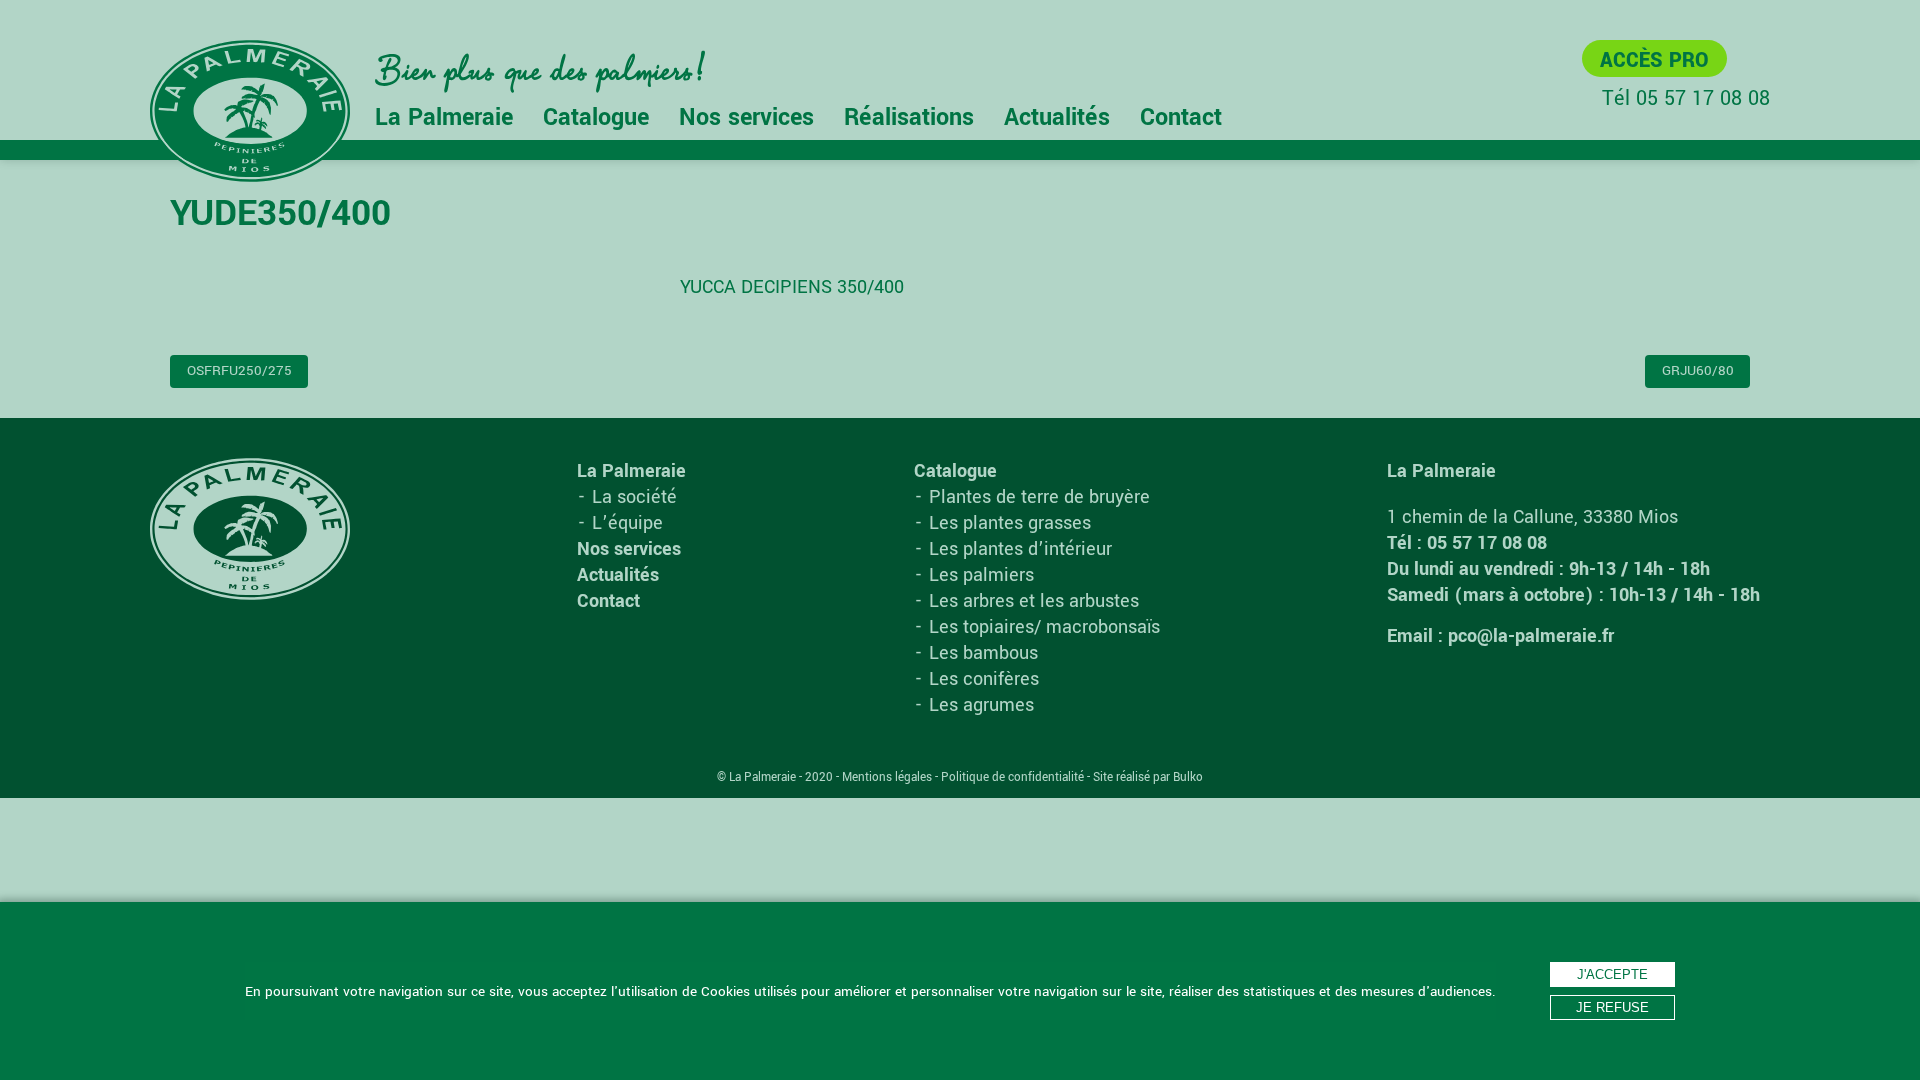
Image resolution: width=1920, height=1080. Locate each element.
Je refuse (1612, 1007)
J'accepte (1612, 974)
